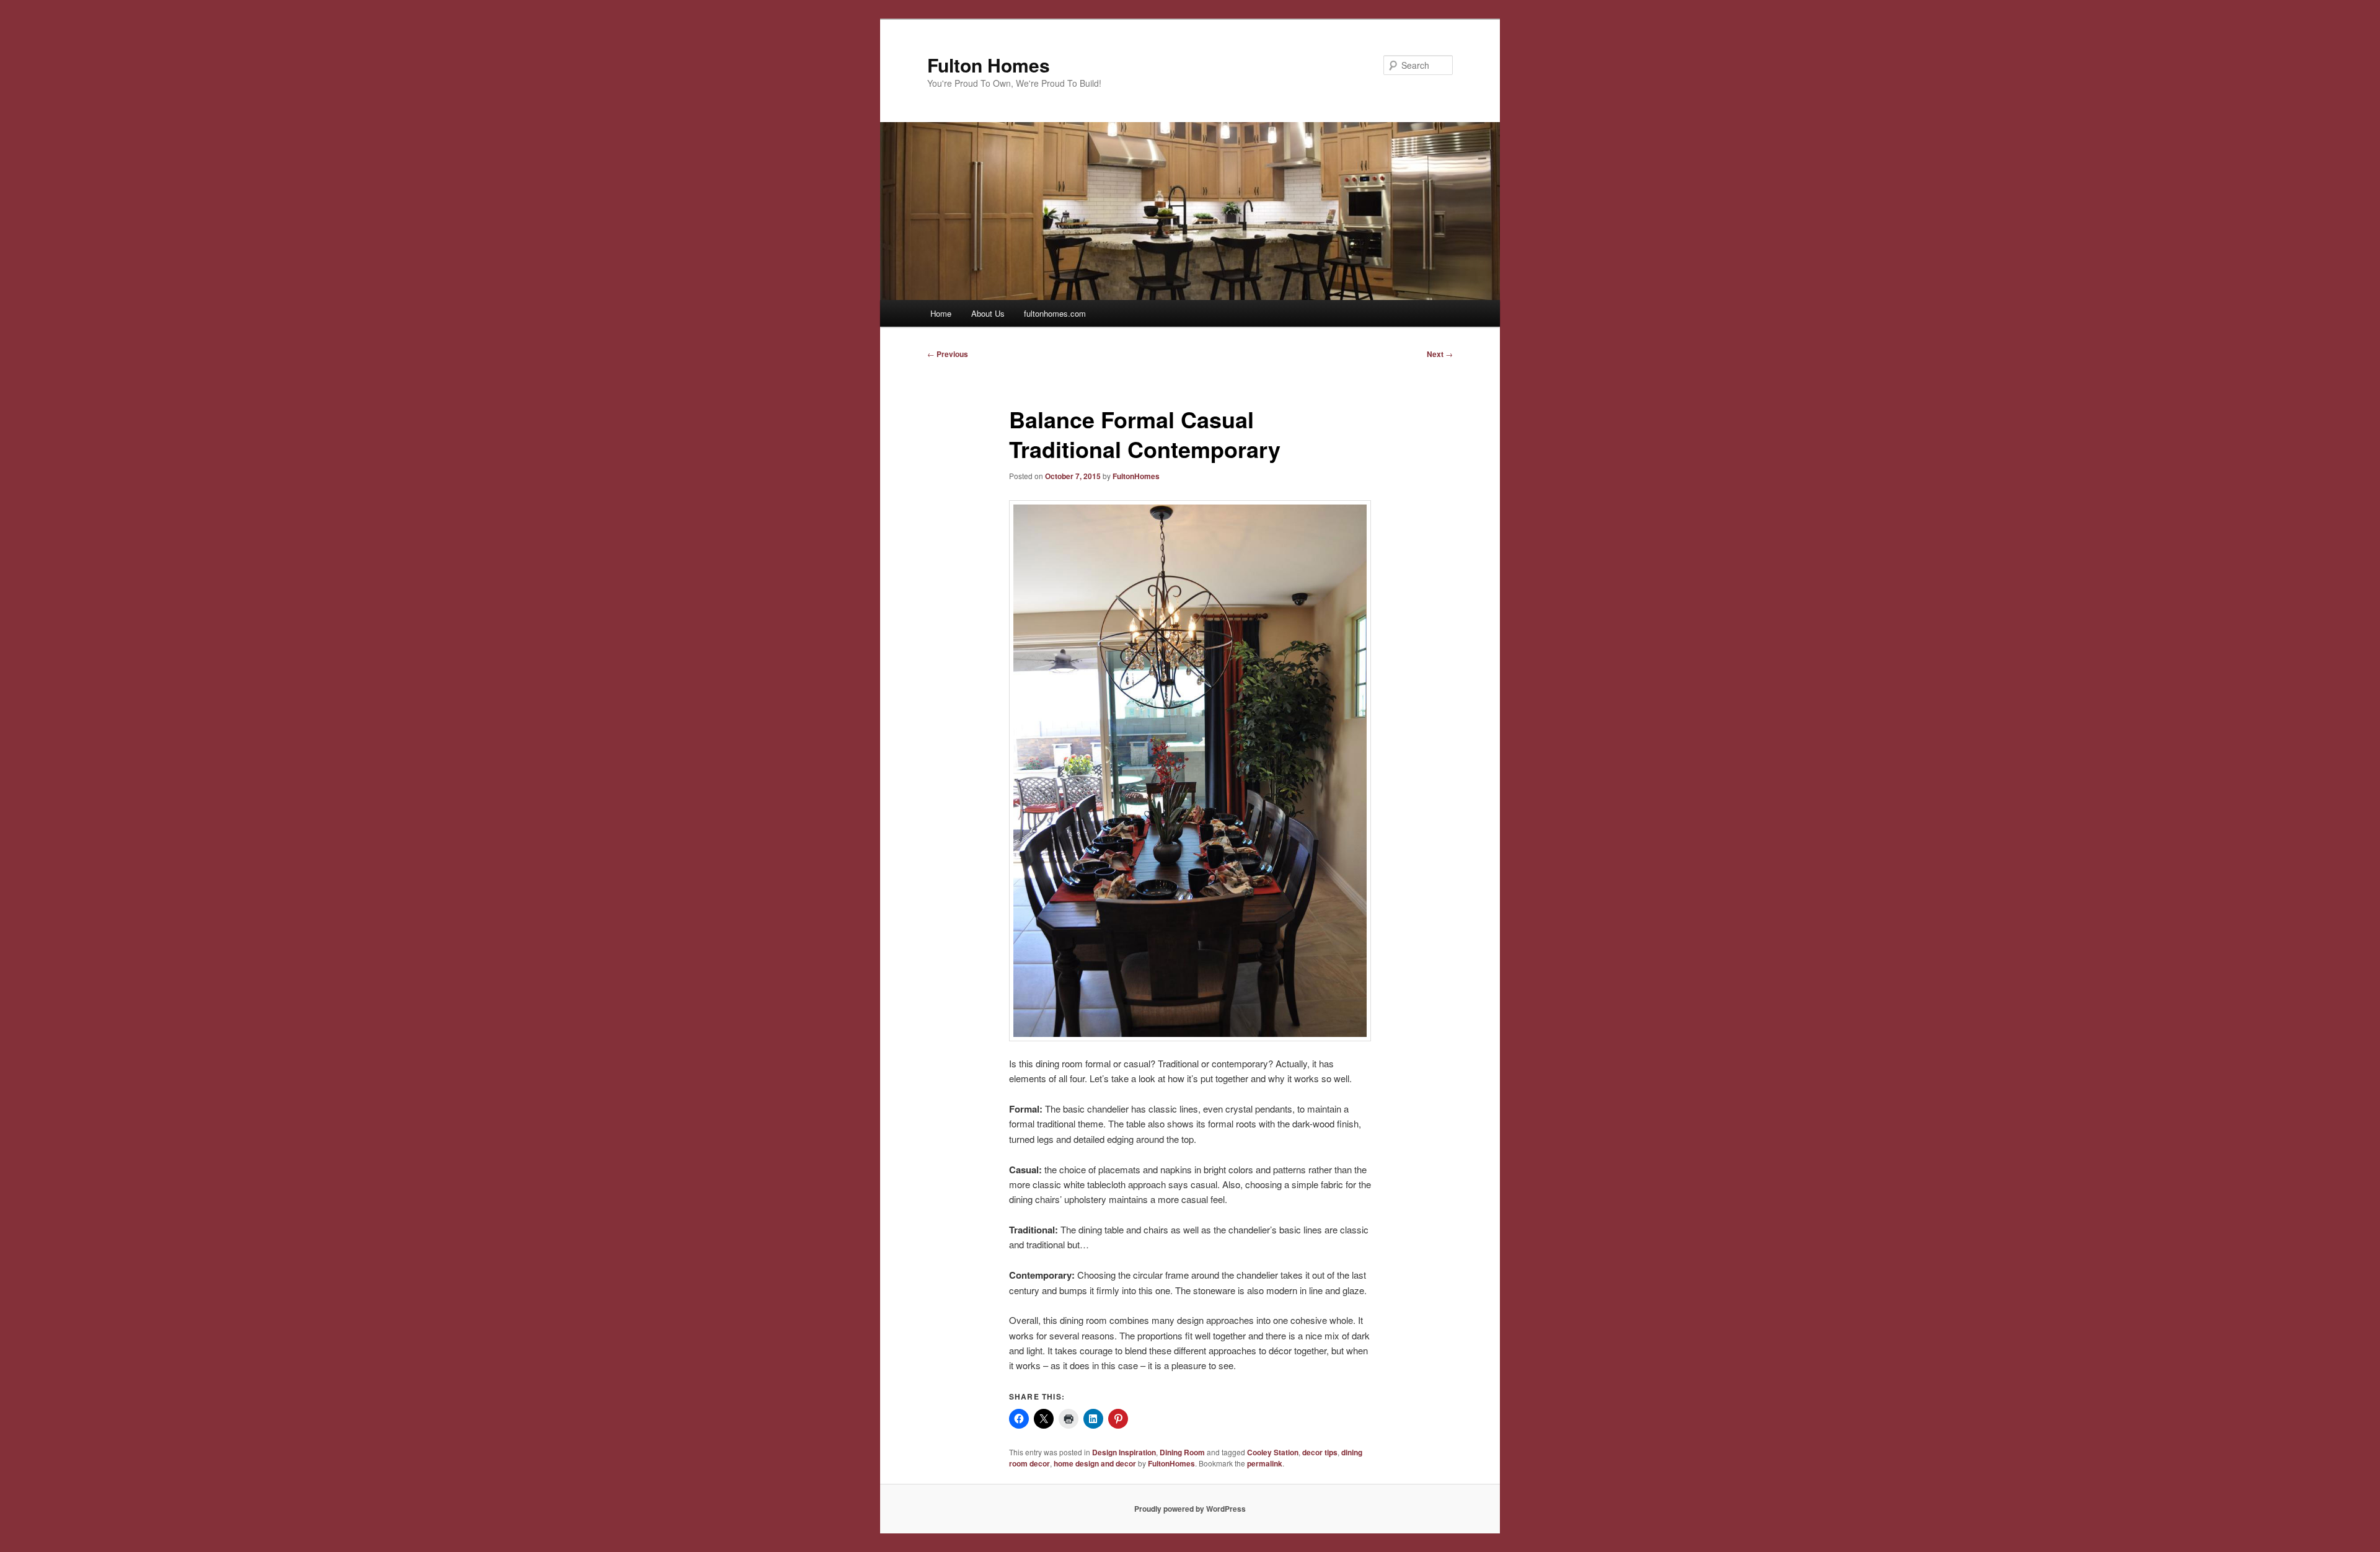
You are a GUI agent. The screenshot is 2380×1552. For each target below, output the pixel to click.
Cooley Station (1273, 1452)
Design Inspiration (1124, 1452)
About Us (988, 313)
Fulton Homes (989, 65)
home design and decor (1095, 1463)
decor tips (1320, 1452)
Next (1440, 354)
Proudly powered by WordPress (1190, 1509)
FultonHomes (1136, 476)
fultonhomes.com (1055, 313)
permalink (1265, 1463)
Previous (948, 354)
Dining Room (1182, 1452)
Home (941, 313)
